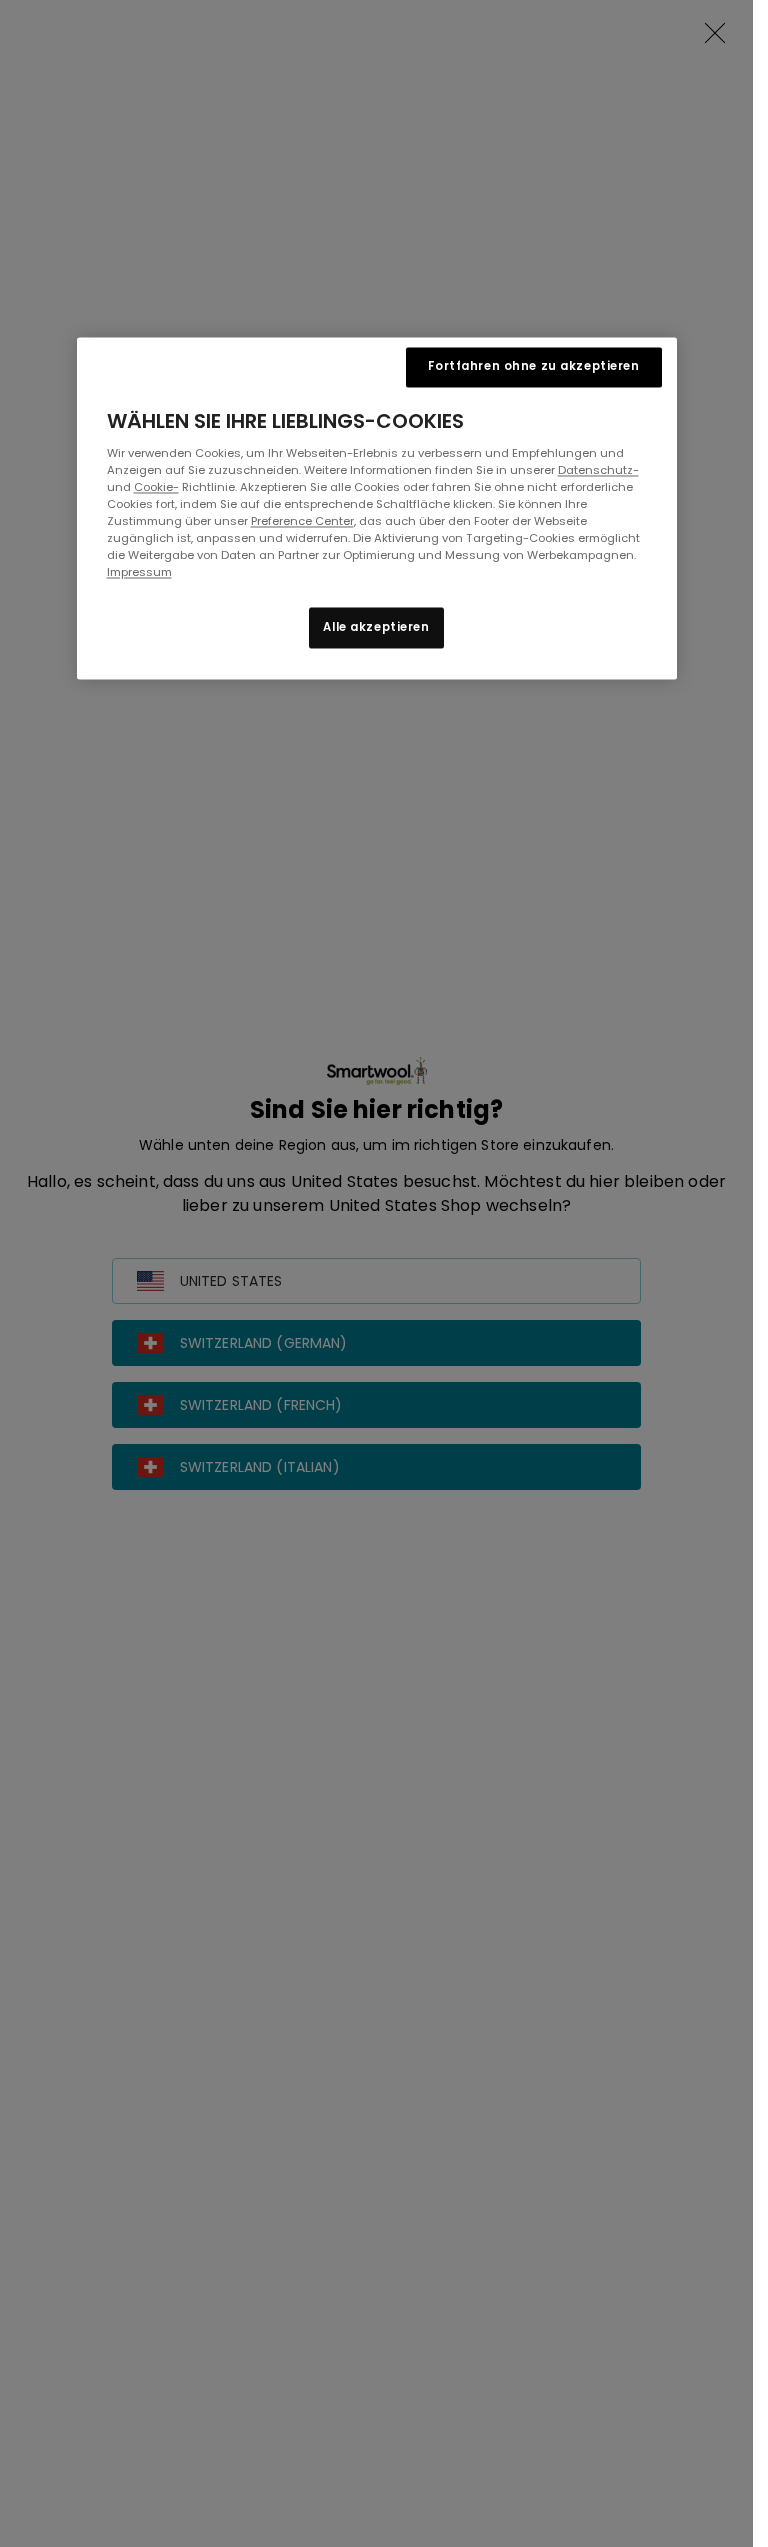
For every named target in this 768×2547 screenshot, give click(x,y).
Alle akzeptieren (376, 627)
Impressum (139, 573)
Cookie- (156, 488)
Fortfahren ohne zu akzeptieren (533, 367)
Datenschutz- (598, 471)
